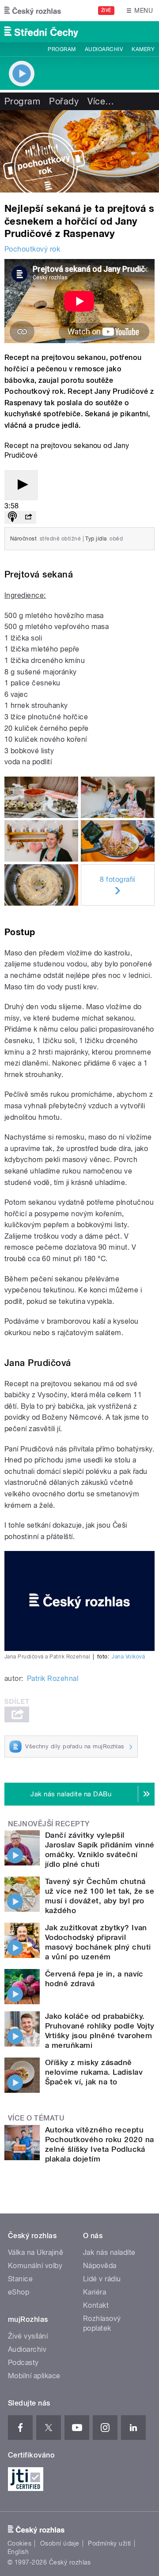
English (18, 2552)
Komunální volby (35, 2266)
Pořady (64, 101)
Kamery (143, 49)
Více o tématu (36, 2118)
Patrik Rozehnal (53, 1678)
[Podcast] (12, 517)
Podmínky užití (110, 2543)
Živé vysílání (28, 2336)
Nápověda (100, 2266)
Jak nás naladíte (109, 2252)
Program (62, 49)
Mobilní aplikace (34, 2376)
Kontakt (96, 2305)
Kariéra (95, 2292)
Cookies (19, 2543)
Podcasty (23, 2363)
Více (101, 101)
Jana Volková (128, 1657)
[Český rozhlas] (33, 11)
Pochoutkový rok (32, 249)
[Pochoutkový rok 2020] (79, 151)
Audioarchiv (104, 49)
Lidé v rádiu (102, 2279)
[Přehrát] (21, 485)
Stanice (20, 2279)
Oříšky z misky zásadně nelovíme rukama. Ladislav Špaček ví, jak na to (94, 2072)
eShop (19, 2292)
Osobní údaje (60, 2543)
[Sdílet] (28, 517)
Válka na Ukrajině (36, 2252)
